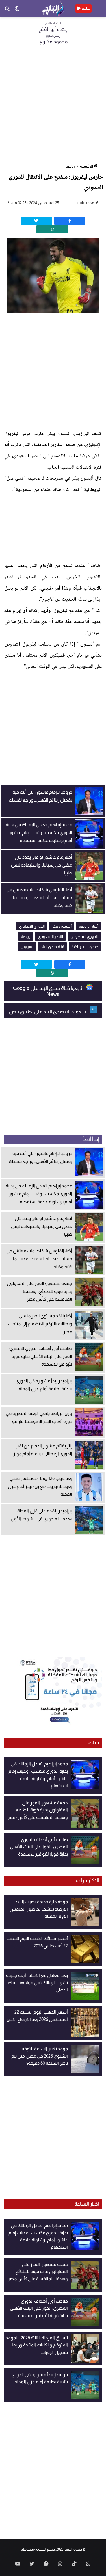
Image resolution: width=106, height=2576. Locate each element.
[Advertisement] (53, 106)
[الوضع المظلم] (17, 11)
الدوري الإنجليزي (32, 926)
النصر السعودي (50, 936)
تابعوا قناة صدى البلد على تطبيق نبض (48, 1012)
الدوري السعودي (84, 936)
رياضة (70, 166)
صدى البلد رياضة (85, 947)
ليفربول (27, 947)
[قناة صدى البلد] (53, 8)
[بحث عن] (7, 11)
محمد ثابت (86, 203)
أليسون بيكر (62, 926)
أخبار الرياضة (88, 926)
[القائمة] (99, 11)
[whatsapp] (52, 229)
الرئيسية (86, 166)
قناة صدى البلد (52, 947)
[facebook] (70, 221)
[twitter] (36, 221)
